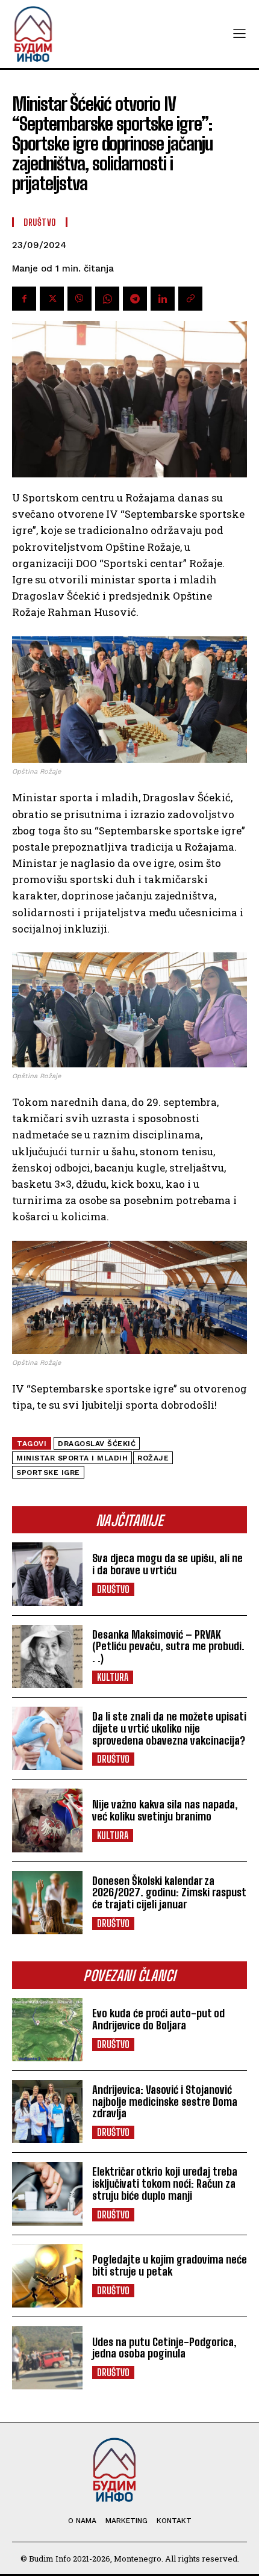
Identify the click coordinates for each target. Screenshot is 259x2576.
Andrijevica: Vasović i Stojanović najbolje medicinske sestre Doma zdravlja (165, 2102)
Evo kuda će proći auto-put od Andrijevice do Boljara (158, 2019)
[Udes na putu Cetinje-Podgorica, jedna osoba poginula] (47, 2358)
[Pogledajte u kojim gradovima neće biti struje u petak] (47, 2276)
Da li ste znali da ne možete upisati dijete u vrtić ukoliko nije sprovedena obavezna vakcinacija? (169, 1728)
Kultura (113, 1677)
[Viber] (80, 299)
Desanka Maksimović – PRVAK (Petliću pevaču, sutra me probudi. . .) (168, 1646)
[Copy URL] (190, 299)
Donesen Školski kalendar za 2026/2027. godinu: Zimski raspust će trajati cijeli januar (169, 1893)
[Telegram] (135, 299)
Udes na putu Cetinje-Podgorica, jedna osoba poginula (164, 2348)
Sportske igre (48, 1473)
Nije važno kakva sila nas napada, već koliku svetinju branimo (165, 1810)
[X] (52, 299)
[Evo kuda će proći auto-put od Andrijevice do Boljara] (47, 2030)
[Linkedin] (163, 299)
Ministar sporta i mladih (72, 1458)
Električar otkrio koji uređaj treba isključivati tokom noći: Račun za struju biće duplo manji (165, 2183)
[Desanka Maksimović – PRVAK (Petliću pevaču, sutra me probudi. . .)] (47, 1656)
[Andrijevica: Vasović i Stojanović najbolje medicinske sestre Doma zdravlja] (47, 2112)
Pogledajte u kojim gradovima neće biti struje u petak (170, 2265)
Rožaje (153, 1458)
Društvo (113, 1589)
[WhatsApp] (107, 299)
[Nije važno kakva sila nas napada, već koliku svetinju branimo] (47, 1820)
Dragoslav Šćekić (97, 1444)
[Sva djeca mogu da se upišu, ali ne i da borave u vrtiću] (47, 1574)
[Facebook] (24, 299)
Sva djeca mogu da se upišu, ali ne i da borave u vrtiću (167, 1564)
